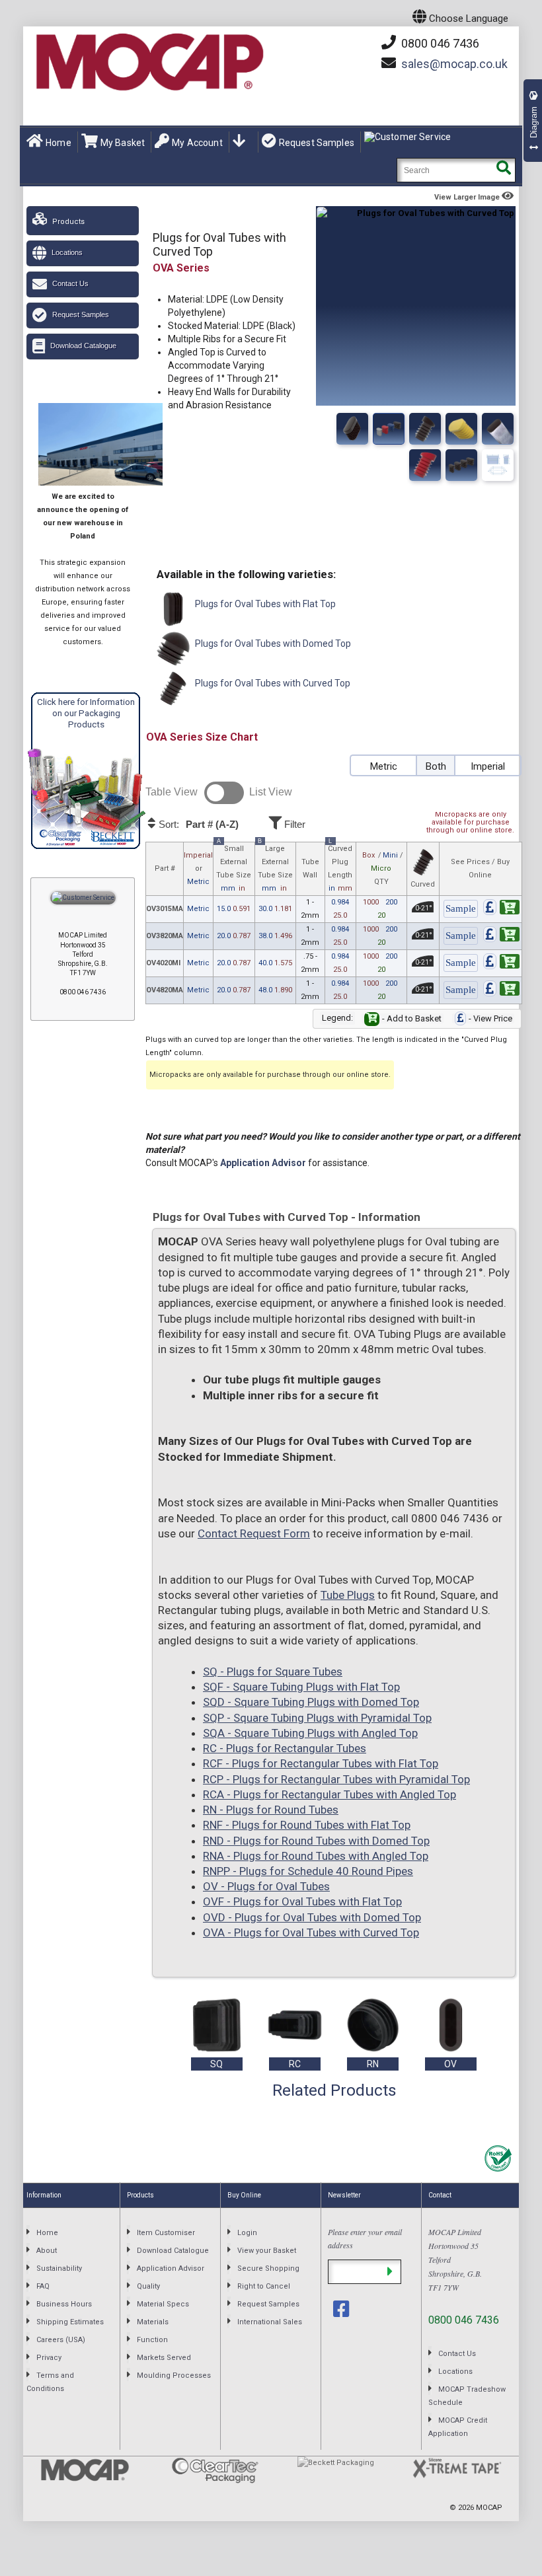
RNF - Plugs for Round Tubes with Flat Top (307, 1825)
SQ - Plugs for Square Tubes (273, 1672)
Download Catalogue (83, 346)
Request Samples (317, 143)
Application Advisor (263, 1163)
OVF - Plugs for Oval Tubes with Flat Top (302, 1901)
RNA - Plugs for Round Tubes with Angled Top (316, 1856)
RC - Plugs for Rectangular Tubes (285, 1748)
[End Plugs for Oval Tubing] (461, 429)
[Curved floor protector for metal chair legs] (498, 465)
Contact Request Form (254, 1533)
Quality (148, 2286)
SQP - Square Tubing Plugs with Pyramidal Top (317, 1718)
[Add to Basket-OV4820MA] (501, 991)
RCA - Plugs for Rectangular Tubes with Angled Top (329, 1794)
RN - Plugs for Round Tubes (271, 1810)
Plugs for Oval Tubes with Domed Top (272, 644)
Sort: (197, 825)
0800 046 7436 (439, 43)
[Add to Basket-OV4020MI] (501, 964)
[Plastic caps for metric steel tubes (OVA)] (498, 429)
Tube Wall (310, 868)
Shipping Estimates (70, 2322)
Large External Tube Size (275, 867)
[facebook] (342, 2309)
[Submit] (390, 2272)
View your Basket (267, 2251)
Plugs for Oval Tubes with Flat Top (264, 604)
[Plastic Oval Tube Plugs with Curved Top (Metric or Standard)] (389, 429)
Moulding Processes (174, 2375)
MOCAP (489, 2508)
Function (152, 2340)
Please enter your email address (365, 2238)
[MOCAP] (149, 62)
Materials (153, 2322)
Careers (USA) (61, 2340)
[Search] (503, 170)
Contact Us (70, 283)
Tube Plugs (348, 1595)
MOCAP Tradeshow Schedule (467, 2396)
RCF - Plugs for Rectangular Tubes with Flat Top (321, 1763)
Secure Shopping (268, 2268)
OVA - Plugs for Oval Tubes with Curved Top (311, 1932)
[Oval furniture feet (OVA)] (425, 429)
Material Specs (163, 2304)
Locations (67, 252)
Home (58, 143)
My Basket (123, 143)
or (198, 868)
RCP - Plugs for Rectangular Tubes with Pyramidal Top (336, 1779)
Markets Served (164, 2358)
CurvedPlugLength (340, 867)
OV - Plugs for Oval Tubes (266, 1886)
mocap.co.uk (454, 64)
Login (247, 2233)
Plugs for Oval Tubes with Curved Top (272, 683)
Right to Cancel (264, 2286)
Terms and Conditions (50, 2382)
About (47, 2251)
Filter (293, 824)
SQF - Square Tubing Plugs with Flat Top (301, 1687)
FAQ (43, 2286)
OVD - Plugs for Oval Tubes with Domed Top (312, 1917)
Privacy (49, 2358)
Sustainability (59, 2268)
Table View (172, 792)
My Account (197, 143)
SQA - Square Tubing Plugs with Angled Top (310, 1733)
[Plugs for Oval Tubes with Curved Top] (352, 429)
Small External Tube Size (234, 867)
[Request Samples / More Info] (461, 909)
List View (271, 792)
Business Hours (64, 2304)
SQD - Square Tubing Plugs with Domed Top (311, 1702)
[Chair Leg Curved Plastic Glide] (461, 465)
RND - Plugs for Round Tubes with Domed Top (316, 1841)
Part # (165, 868)
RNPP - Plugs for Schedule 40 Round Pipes (308, 1871)
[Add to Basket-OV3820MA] (501, 937)
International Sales (270, 2322)
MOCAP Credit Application (458, 2427)
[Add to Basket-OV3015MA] (501, 909)
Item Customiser (166, 2233)
